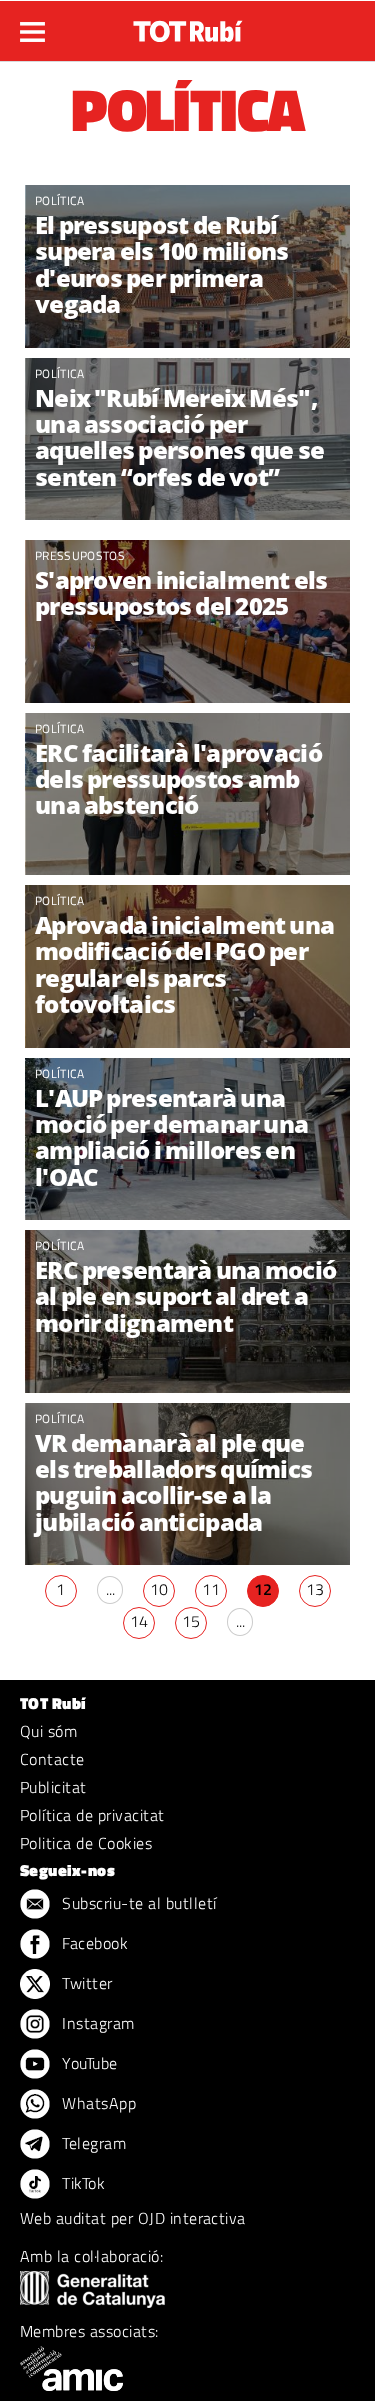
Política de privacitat (92, 1815)
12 (263, 1589)
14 (139, 1621)
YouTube (88, 2063)
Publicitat (53, 1787)
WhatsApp (97, 2103)
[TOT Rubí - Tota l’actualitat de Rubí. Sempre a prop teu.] (188, 25)
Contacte (52, 1759)
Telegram (92, 2143)
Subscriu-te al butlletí (137, 1903)
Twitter (85, 1983)
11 (211, 1589)
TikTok (81, 2183)
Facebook (93, 1943)
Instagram (96, 2023)
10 (159, 1589)
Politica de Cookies (86, 1843)
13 (315, 1589)
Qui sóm (48, 1731)
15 (191, 1621)
